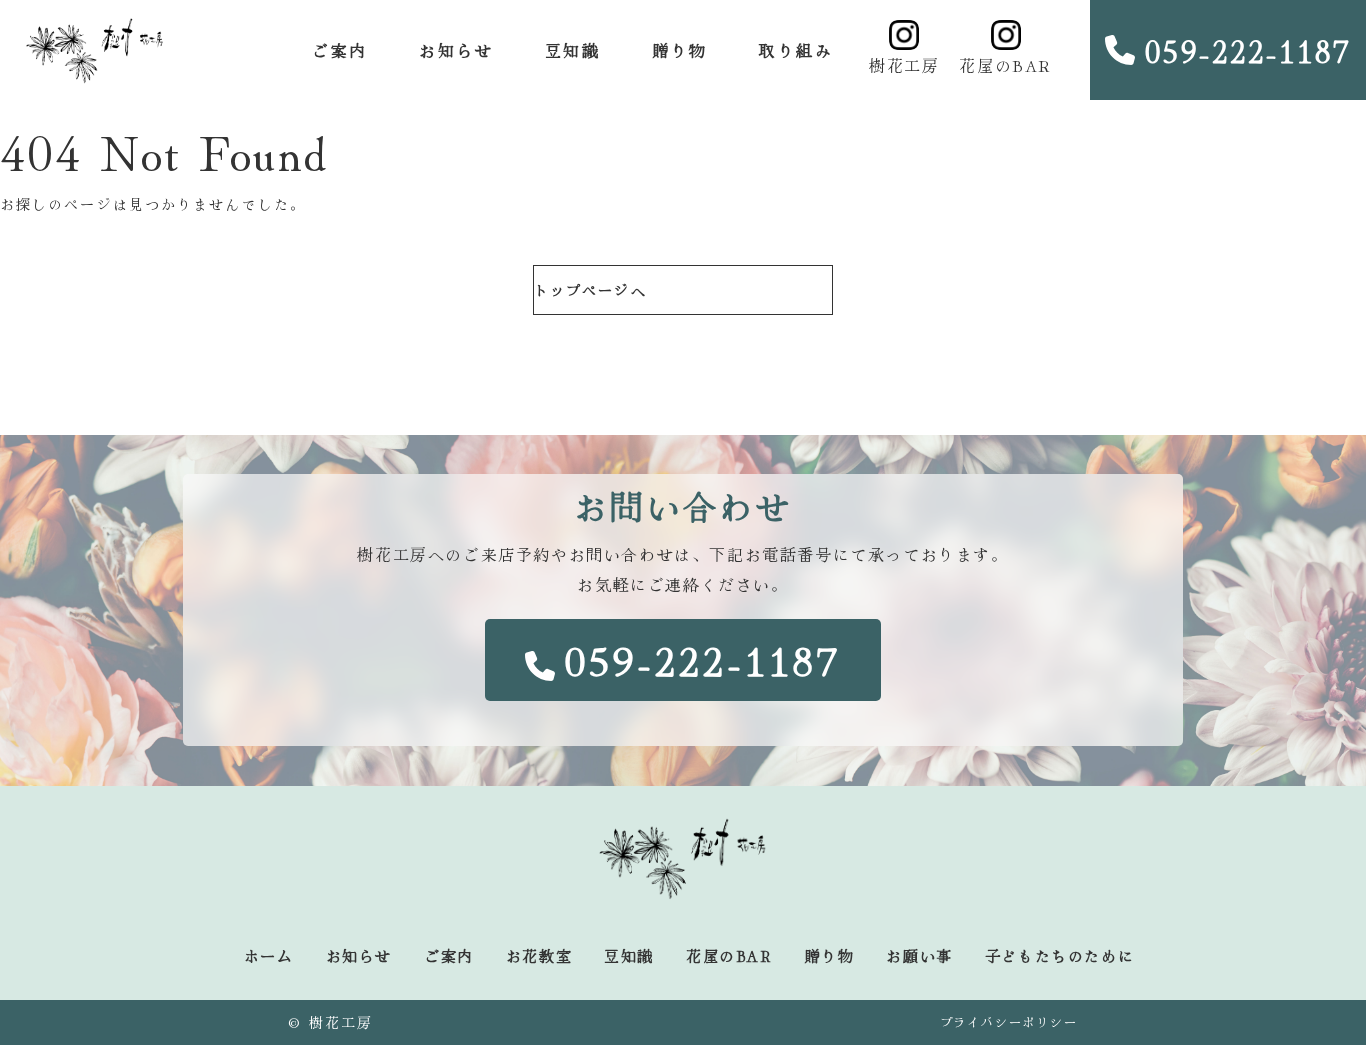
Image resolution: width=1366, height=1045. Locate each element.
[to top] (1297, 997)
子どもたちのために (1059, 955)
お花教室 (539, 955)
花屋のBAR (1005, 65)
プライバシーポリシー (1009, 1021)
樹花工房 (904, 65)
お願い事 (919, 955)
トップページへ (590, 290)
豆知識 (572, 50)
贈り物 (679, 50)
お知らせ (456, 50)
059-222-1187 (1248, 50)
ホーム (269, 955)
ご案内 (339, 50)
